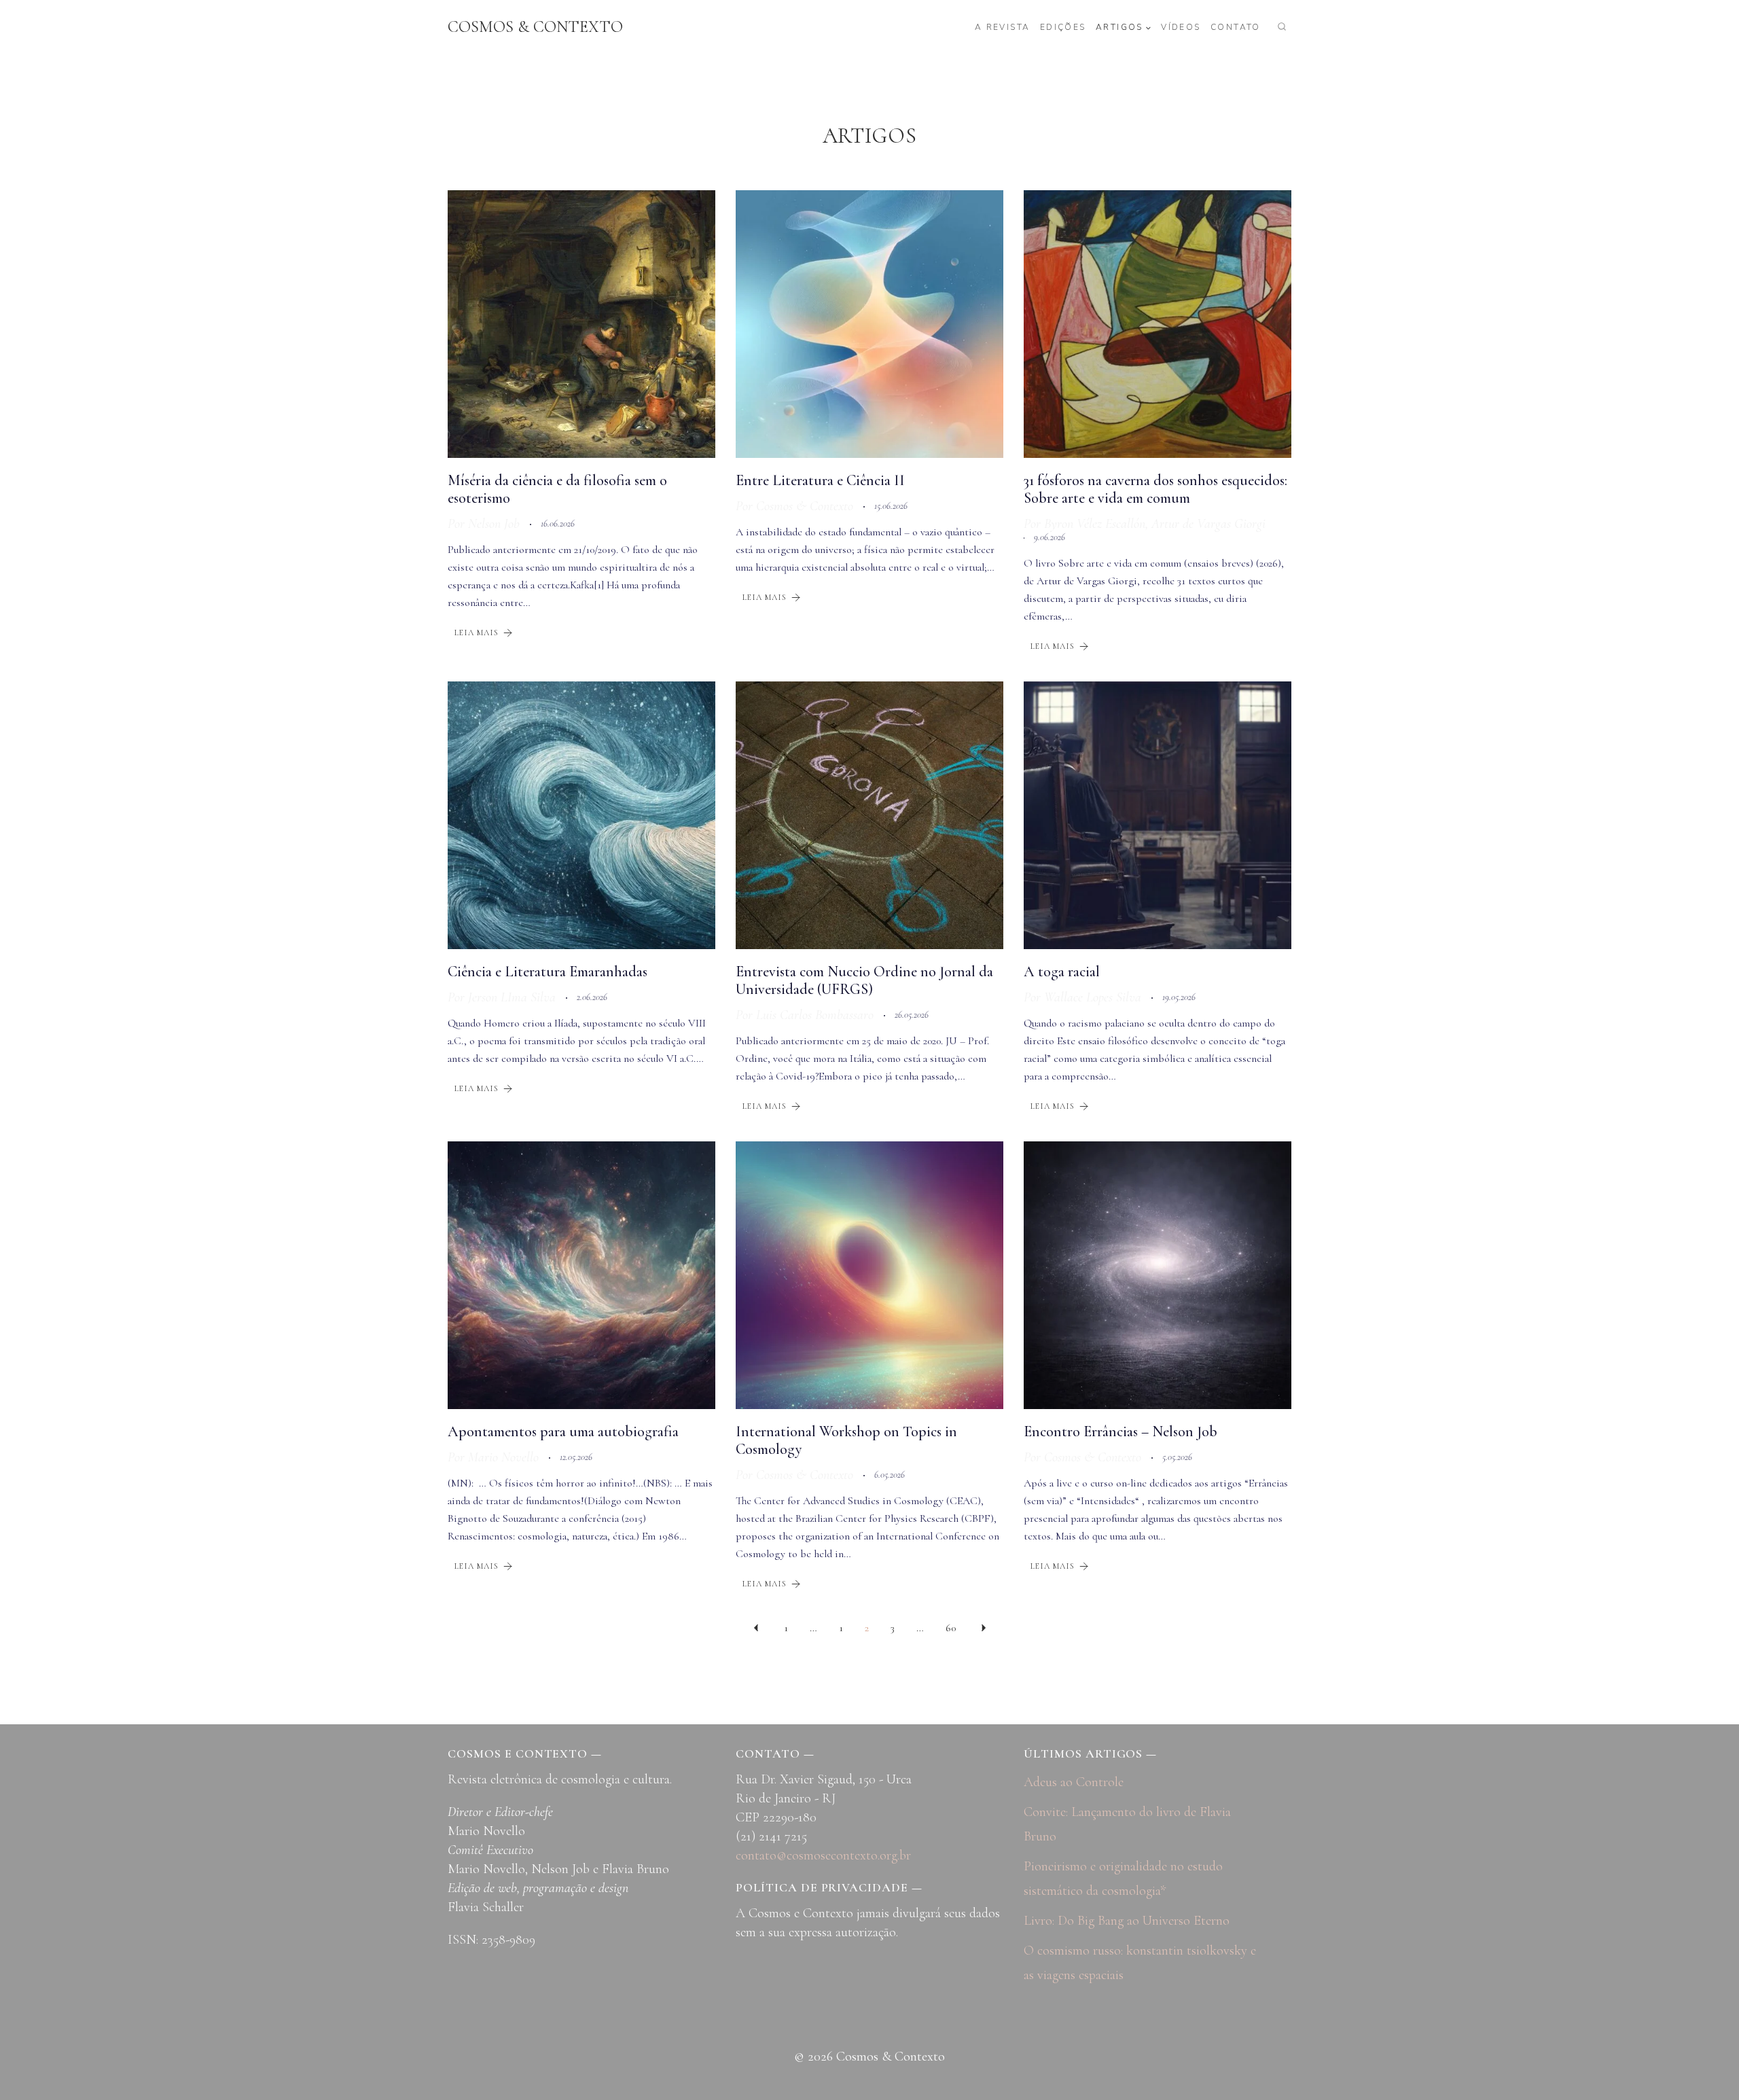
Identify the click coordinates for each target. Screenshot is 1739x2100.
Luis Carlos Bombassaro (815, 1015)
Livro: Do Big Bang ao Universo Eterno (1127, 1921)
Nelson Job (494, 524)
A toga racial (1062, 972)
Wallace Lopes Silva (1093, 997)
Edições (1063, 27)
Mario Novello (503, 1457)
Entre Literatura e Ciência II (820, 480)
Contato (1236, 27)
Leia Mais (477, 633)
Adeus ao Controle (1074, 1782)
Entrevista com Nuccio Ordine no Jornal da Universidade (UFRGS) (864, 980)
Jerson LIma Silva (512, 997)
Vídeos (1181, 27)
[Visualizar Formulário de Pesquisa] (1282, 27)
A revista (1003, 27)
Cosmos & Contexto (805, 506)
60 (951, 1628)
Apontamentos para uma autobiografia (563, 1431)
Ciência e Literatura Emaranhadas (548, 972)
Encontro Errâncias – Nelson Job (1121, 1431)
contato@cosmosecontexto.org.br (823, 1855)
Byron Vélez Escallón (1095, 524)
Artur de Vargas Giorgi (1208, 524)
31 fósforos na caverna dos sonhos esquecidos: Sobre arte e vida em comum (1155, 489)
